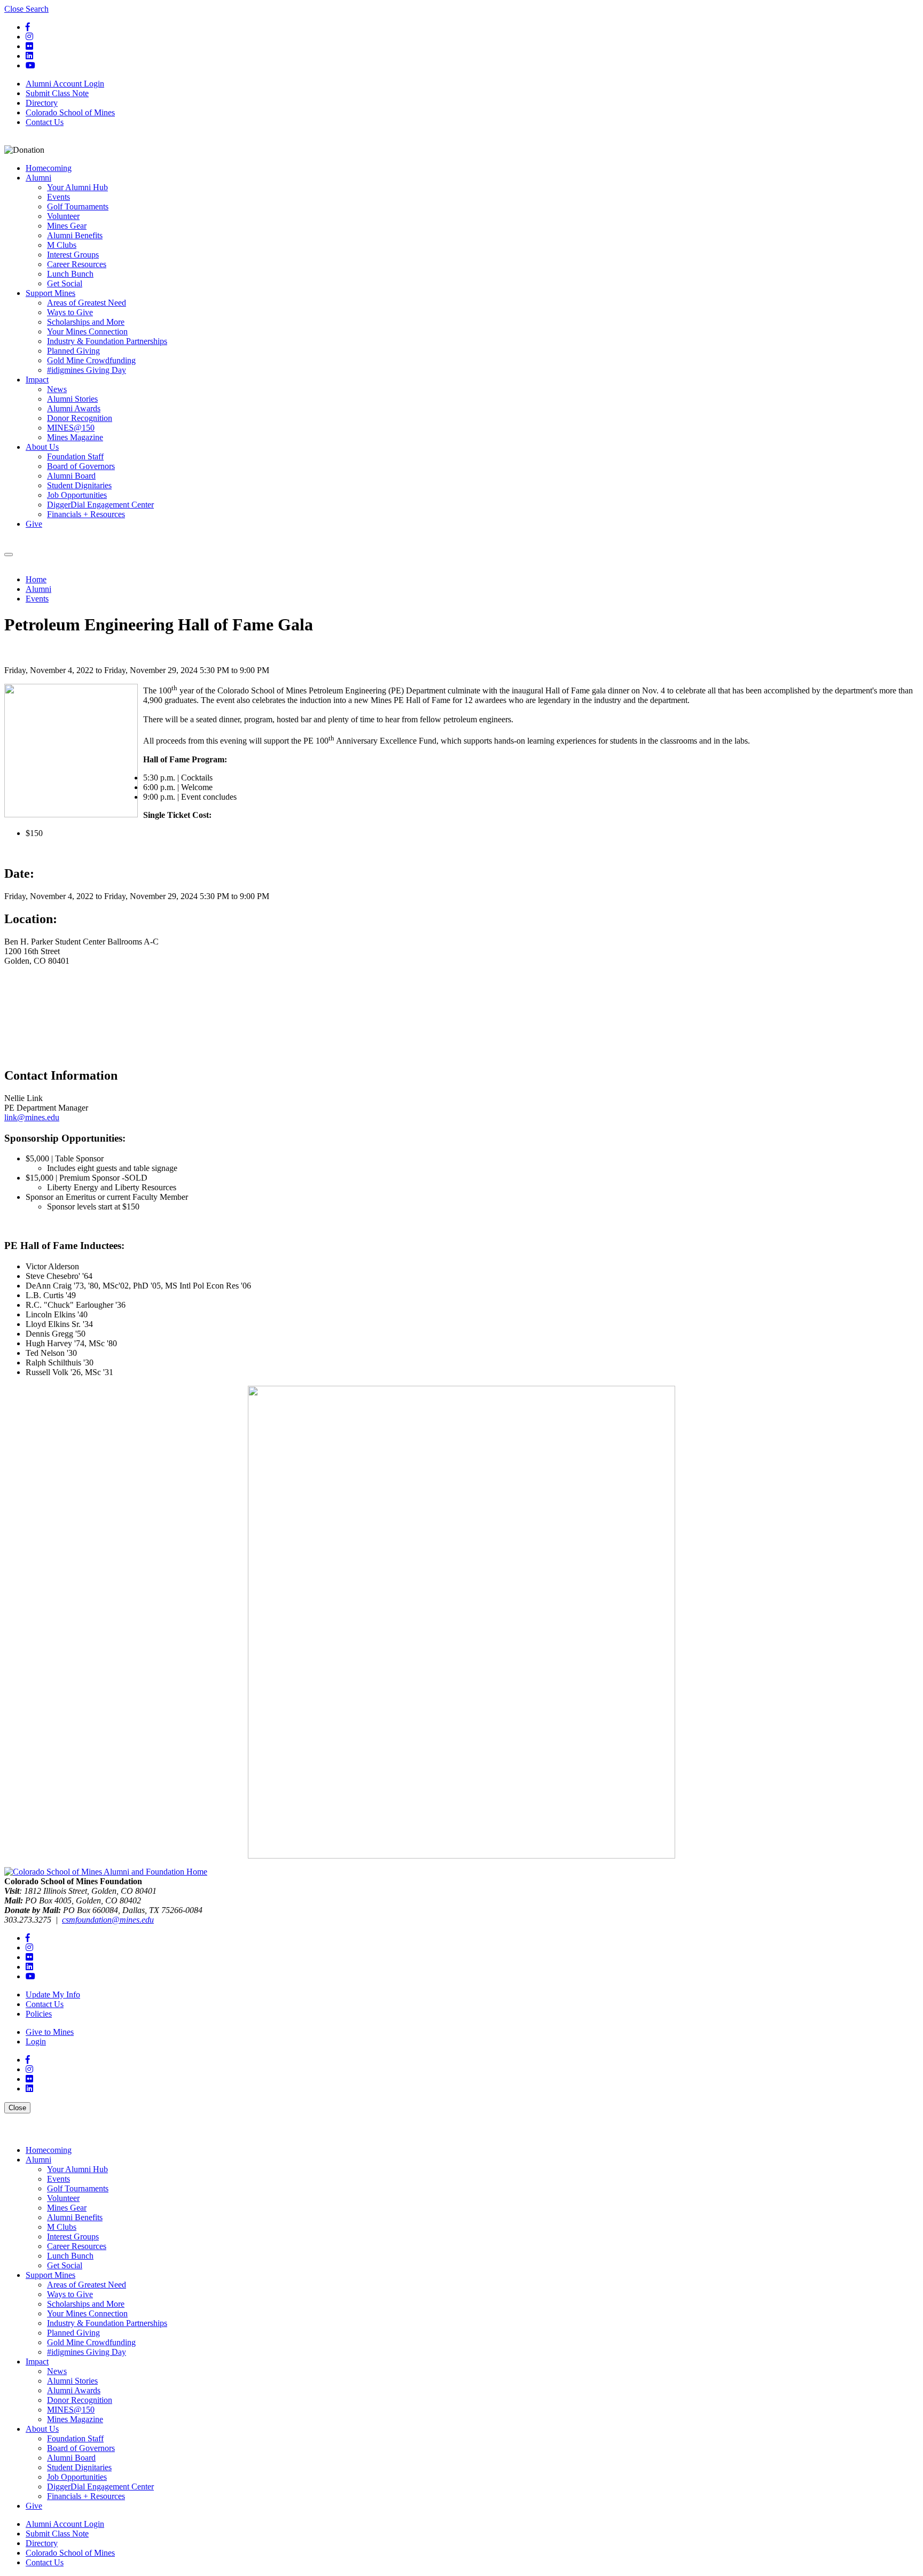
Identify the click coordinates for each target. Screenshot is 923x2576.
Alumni (38, 589)
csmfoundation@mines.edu (108, 1920)
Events (37, 599)
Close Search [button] (26, 9)
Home (36, 579)
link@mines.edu (32, 1117)
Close (19, 2107)
